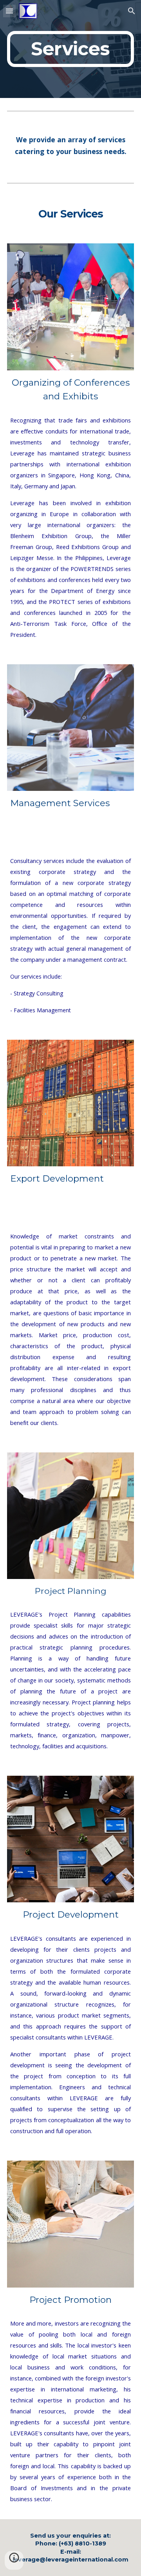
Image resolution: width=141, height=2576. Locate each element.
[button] (9, 11)
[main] (70, 49)
